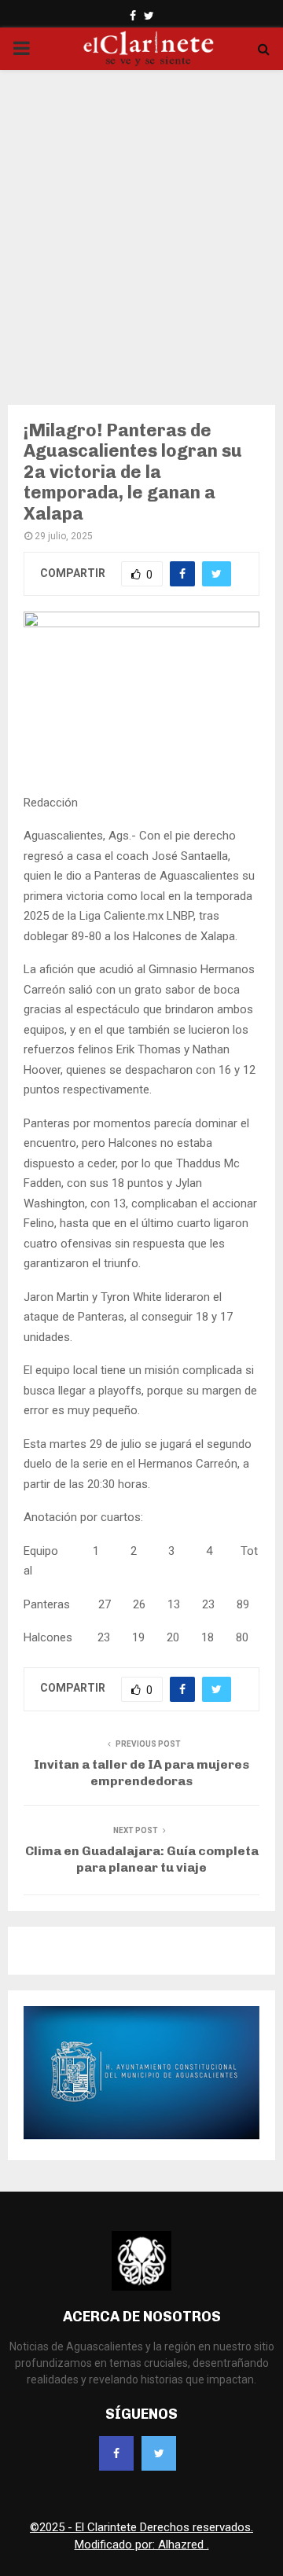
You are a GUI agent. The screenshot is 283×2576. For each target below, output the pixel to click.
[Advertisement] (141, 227)
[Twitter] (159, 2453)
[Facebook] (116, 2453)
